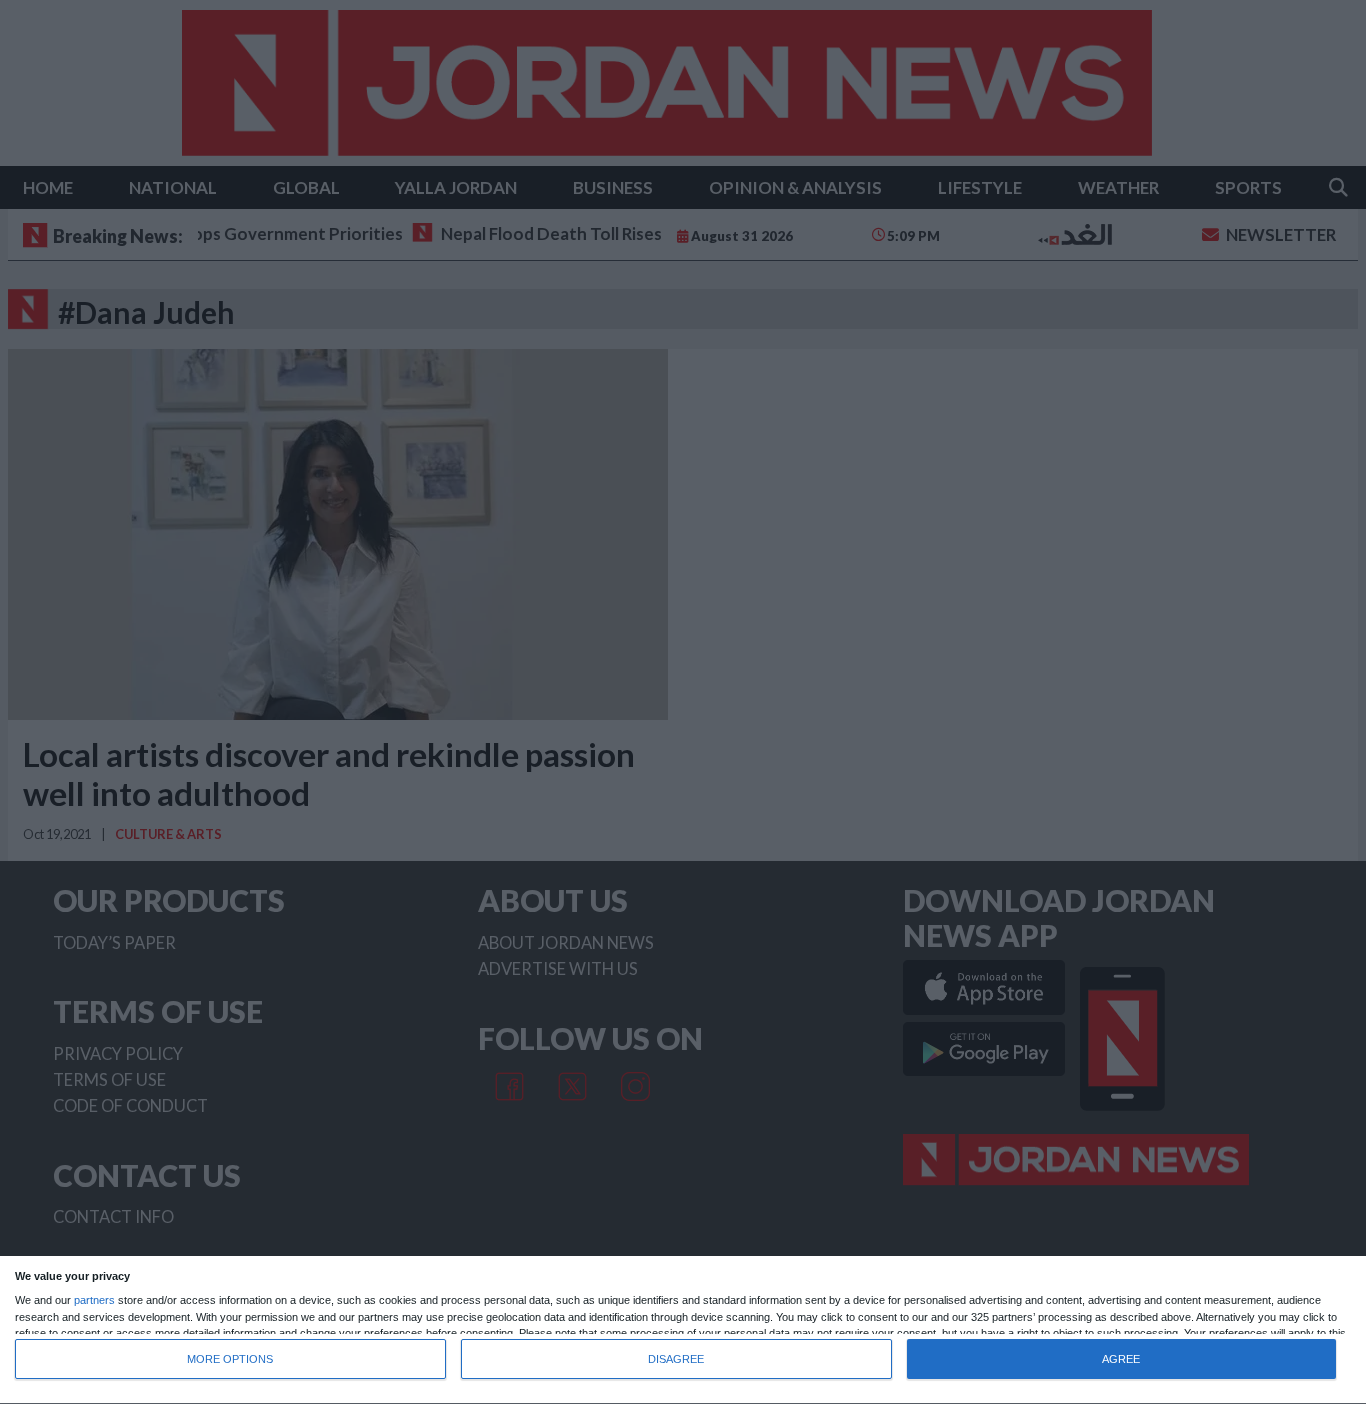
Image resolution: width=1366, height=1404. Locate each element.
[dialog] (683, 1330)
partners (94, 1300)
